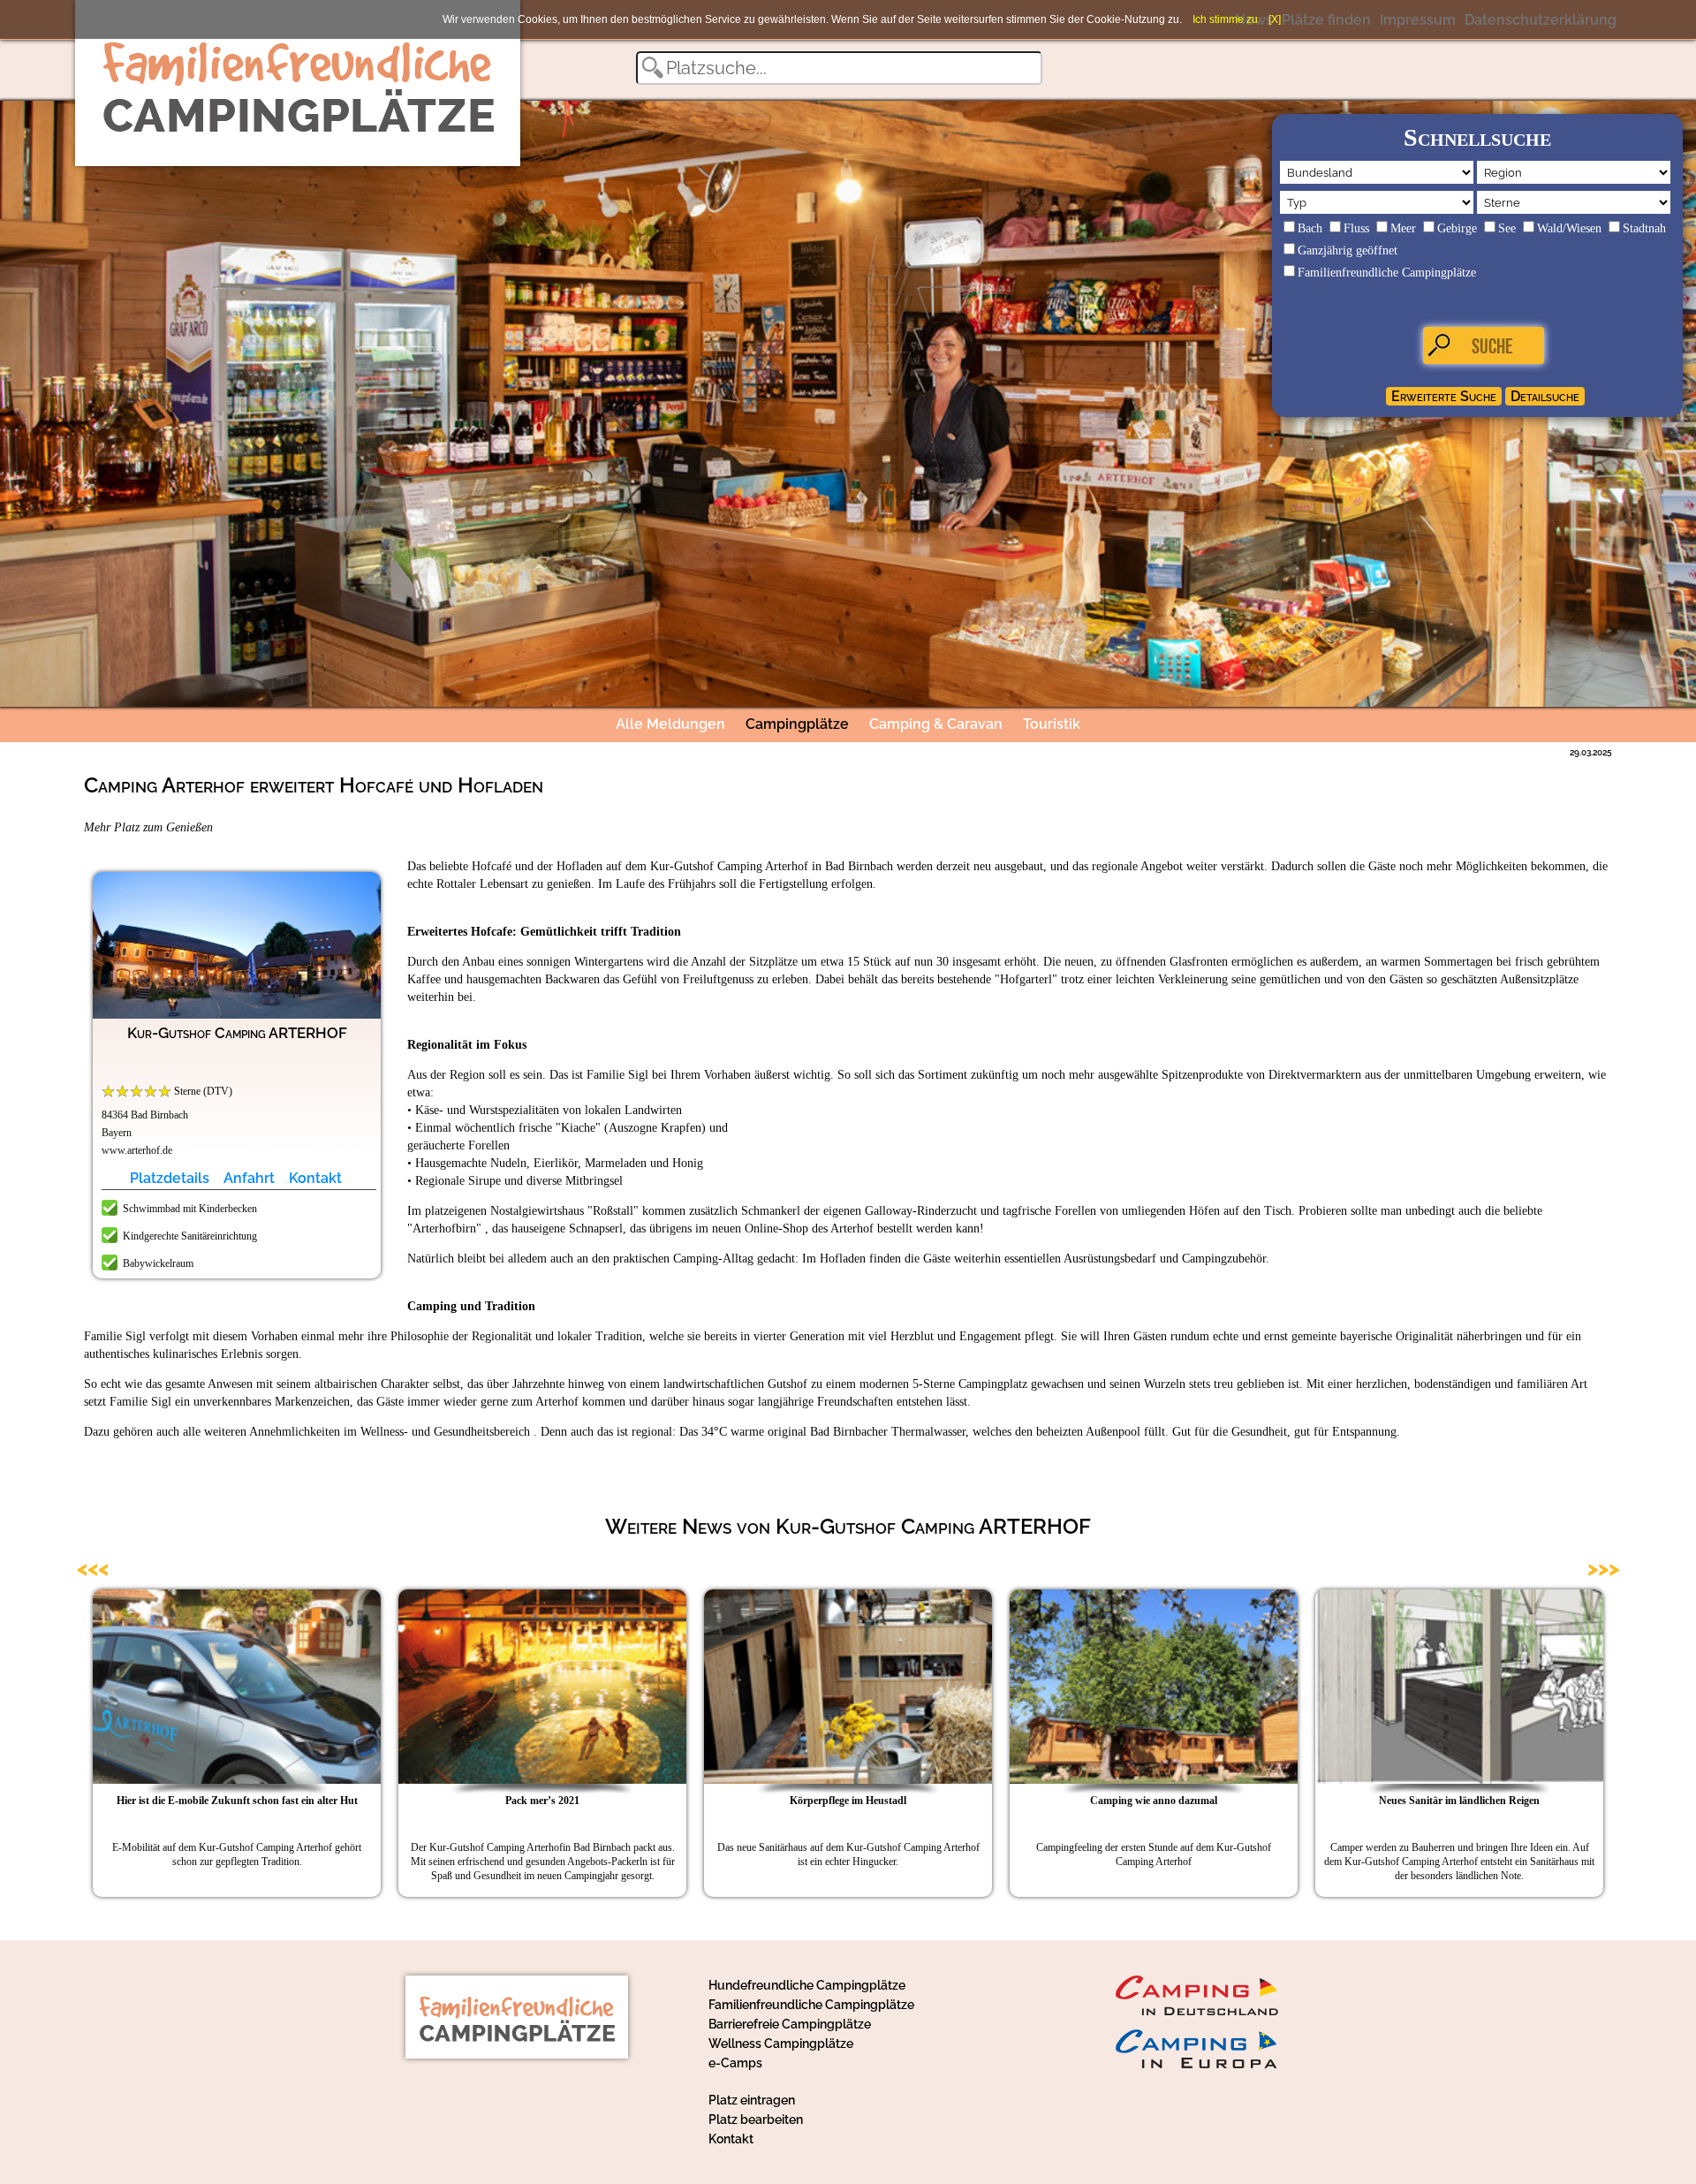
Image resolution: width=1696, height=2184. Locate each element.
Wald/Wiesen (1569, 228)
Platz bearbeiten (756, 2120)
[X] (1275, 19)
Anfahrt (249, 1178)
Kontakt (315, 1178)
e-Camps (735, 2063)
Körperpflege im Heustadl (848, 1801)
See (1507, 228)
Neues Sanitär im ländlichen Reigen (1459, 1801)
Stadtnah (1644, 228)
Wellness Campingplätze (781, 2044)
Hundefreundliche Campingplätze (807, 1985)
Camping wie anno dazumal (1154, 1801)
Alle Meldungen (670, 724)
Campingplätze (797, 724)
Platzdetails (170, 1178)
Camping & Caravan (936, 724)
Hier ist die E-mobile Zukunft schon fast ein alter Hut (237, 1801)
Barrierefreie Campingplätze (790, 2024)
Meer (1403, 228)
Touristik (1052, 724)
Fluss (1356, 228)
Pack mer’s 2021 (542, 1801)
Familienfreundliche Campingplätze (1387, 273)
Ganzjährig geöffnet (1348, 250)
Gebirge (1457, 228)
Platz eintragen (752, 2100)
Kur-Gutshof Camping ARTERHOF (237, 1033)
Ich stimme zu (1225, 19)
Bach (1310, 228)
